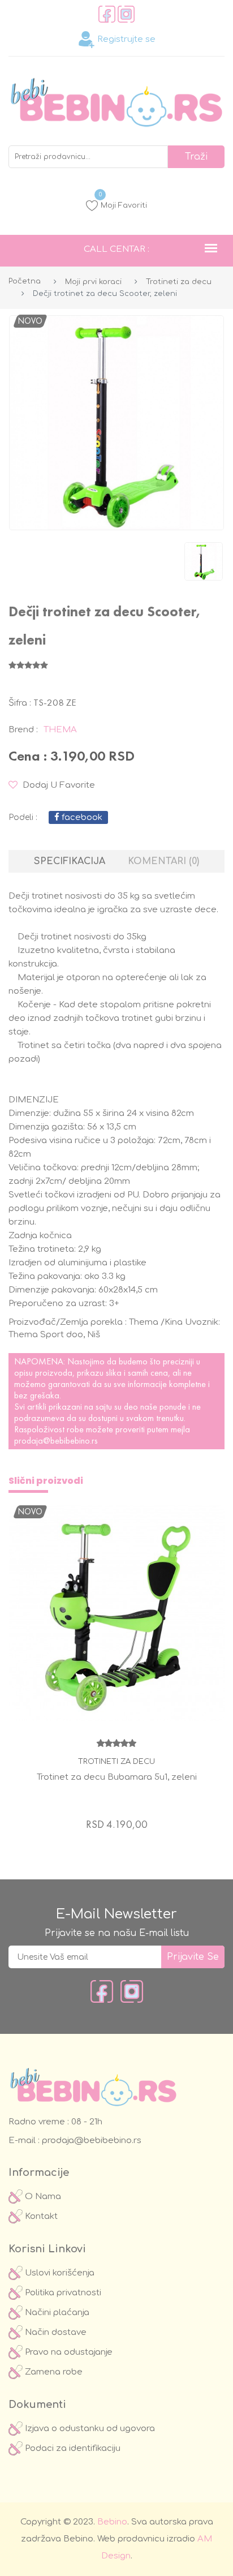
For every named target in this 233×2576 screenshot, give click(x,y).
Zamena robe (53, 2372)
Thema (60, 730)
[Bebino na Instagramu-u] (132, 1991)
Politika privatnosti (62, 2293)
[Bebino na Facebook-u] (102, 1991)
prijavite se (193, 1957)
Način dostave (55, 2332)
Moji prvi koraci (93, 282)
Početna (25, 281)
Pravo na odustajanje (68, 2352)
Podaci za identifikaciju (72, 2448)
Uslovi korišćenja (59, 2273)
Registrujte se (125, 39)
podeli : (23, 817)
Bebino (112, 2522)
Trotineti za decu (179, 282)
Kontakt (40, 2216)
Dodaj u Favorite (58, 785)
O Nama (42, 2197)
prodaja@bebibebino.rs (56, 1441)
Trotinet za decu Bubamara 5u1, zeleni (117, 1777)
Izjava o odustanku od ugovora (89, 2429)
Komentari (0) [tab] (163, 861)
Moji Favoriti (123, 204)
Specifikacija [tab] (70, 861)
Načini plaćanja (56, 2313)
